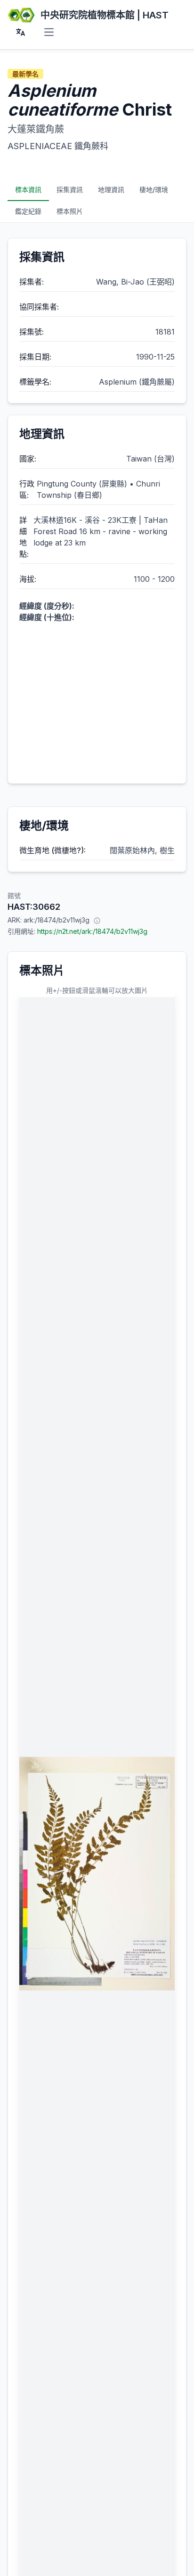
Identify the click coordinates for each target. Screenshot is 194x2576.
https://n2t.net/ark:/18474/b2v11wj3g (92, 931)
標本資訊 (28, 189)
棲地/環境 (154, 189)
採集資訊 (70, 189)
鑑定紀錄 (28, 211)
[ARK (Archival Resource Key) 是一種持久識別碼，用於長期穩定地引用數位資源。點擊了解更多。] (97, 920)
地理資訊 (111, 189)
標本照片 (70, 211)
